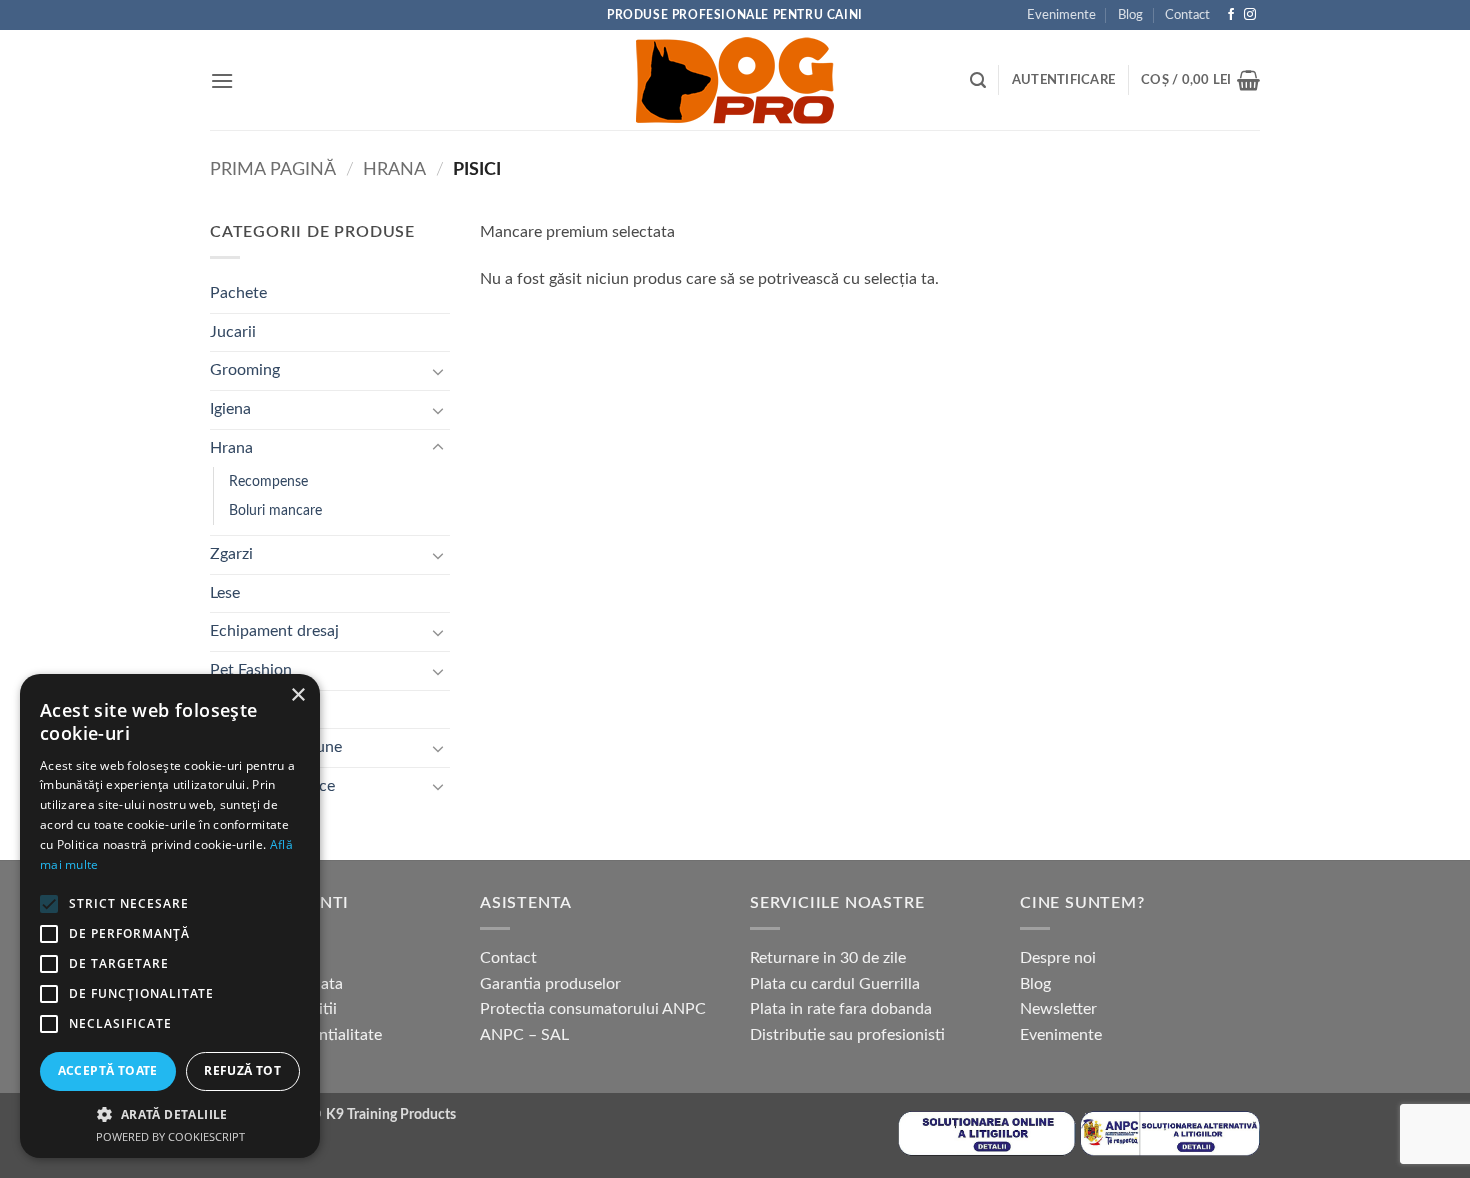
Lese (225, 593)
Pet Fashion (251, 670)
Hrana (394, 169)
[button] (222, 80)
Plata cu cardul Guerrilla (835, 984)
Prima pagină (273, 169)
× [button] (297, 695)
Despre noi (1058, 958)
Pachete (238, 294)
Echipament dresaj (274, 632)
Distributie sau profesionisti (847, 1035)
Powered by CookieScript (170, 1136)
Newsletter (1058, 1009)
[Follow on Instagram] (1250, 15)
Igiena (230, 409)
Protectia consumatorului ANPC (593, 1009)
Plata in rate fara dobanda (841, 1009)
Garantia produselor (550, 984)
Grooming (245, 371)
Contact (1187, 15)
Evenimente (1061, 15)
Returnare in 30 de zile (828, 958)
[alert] (170, 916)
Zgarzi (231, 555)
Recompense (268, 482)
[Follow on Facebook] (1231, 15)
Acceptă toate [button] (108, 1070)
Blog (1130, 15)
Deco (228, 709)
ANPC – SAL (524, 1035)
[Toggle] (438, 371)
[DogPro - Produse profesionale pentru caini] (735, 80)
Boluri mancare (275, 511)
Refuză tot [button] (242, 1070)
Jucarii (233, 332)
